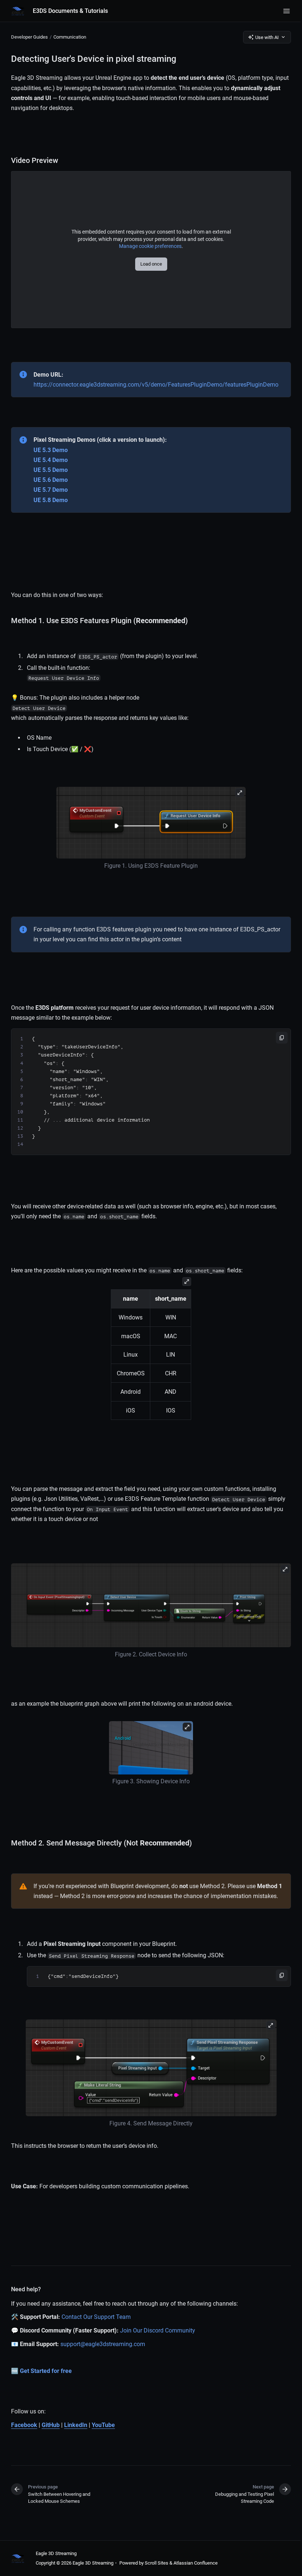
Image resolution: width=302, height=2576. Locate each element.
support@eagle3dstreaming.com (103, 2344)
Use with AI (267, 37)
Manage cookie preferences (150, 246)
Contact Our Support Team (96, 2317)
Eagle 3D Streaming (56, 2553)
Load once (151, 264)
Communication (70, 37)
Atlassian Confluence (196, 2563)
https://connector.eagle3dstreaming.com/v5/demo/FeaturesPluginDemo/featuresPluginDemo (156, 385)
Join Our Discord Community (158, 2330)
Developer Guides (29, 37)
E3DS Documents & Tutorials (70, 11)
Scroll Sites (157, 2563)
